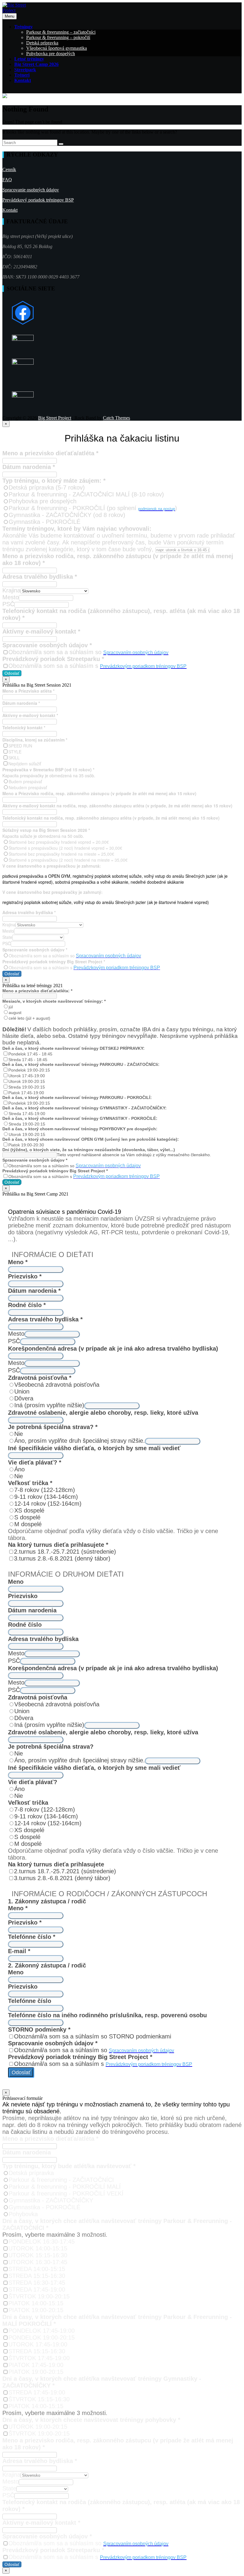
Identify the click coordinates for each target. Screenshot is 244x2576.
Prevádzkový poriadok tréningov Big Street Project (55, 1171)
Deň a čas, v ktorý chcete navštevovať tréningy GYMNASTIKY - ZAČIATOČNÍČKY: (85, 1108)
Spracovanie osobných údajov (31, 190)
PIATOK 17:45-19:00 (36, 2365)
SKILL (14, 758)
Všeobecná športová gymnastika (57, 48)
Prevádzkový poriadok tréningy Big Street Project (54, 962)
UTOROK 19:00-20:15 (38, 2427)
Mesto (11, 597)
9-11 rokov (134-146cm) (46, 1497)
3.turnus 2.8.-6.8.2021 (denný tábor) (62, 1558)
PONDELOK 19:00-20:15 (42, 2337)
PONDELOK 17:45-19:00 (42, 2331)
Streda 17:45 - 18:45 (28, 1060)
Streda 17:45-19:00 (27, 1114)
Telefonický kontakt (24, 727)
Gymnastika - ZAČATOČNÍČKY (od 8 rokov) (67, 515)
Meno (18, 1262)
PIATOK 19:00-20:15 (36, 2310)
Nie (19, 1434)
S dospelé (27, 1517)
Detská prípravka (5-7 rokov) (47, 487)
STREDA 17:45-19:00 (37, 2289)
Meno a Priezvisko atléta (28, 691)
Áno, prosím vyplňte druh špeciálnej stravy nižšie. (80, 1441)
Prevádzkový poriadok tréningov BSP (38, 200)
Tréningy (24, 27)
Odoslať (12, 673)
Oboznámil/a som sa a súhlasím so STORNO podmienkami (93, 2036)
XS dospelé (29, 1510)
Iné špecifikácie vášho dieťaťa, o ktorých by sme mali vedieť (94, 1448)
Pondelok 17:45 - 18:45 (30, 1054)
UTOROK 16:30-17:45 (38, 2262)
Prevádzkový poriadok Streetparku (53, 659)
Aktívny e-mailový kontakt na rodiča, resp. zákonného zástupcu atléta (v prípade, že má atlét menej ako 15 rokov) (117, 806)
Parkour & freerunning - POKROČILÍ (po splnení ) (93, 508)
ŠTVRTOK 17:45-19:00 (39, 2358)
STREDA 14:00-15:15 (37, 2269)
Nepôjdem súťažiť (25, 764)
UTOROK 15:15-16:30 (38, 2255)
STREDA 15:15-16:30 (37, 2276)
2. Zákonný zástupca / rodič (47, 1965)
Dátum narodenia (29, 467)
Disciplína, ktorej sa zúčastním (35, 740)
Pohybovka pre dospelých (51, 54)
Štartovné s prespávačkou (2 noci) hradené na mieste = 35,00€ (68, 860)
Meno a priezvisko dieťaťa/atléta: (37, 991)
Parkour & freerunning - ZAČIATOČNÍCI (61, 2180)
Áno (19, 1469)
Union (22, 1391)
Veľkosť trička (30, 1483)
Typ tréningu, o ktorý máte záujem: (54, 481)
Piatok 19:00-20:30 (26, 1145)
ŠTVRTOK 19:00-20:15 (39, 2296)
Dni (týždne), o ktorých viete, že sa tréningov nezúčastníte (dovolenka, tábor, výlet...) (89, 1150)
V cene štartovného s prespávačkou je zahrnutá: (52, 866)
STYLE (15, 752)
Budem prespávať (25, 781)
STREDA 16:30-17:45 (37, 2283)
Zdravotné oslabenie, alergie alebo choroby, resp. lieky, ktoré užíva (103, 1413)
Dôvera (24, 1398)
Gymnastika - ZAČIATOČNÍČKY (51, 2200)
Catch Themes (116, 418)
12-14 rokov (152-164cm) (48, 1504)
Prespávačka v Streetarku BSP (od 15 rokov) (48, 770)
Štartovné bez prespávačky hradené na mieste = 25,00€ (61, 854)
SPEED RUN (20, 746)
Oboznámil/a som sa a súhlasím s (97, 666)
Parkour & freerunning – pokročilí (58, 37)
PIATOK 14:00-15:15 (36, 2303)
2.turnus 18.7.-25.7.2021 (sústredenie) (65, 1552)
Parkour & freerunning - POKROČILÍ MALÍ (65, 2187)
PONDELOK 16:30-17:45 (42, 2241)
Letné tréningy (29, 59)
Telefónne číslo (32, 1937)
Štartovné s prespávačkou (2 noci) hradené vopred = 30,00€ (65, 848)
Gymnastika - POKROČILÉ (44, 522)
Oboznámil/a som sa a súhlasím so (88, 652)
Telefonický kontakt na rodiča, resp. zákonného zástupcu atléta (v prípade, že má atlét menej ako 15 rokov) (111, 818)
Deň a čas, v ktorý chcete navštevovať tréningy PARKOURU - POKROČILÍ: (77, 1097)
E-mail (19, 1951)
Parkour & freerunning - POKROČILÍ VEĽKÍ (66, 2193)
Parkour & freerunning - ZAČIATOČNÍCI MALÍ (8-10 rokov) (86, 494)
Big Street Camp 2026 (36, 64)
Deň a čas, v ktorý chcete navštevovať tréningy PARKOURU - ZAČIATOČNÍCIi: (81, 1064)
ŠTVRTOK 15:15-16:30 (39, 2399)
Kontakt (23, 80)
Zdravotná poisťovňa (40, 1378)
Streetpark (25, 70)
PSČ (8, 604)
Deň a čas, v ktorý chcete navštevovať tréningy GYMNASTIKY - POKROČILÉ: (80, 1118)
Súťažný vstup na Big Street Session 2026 (46, 830)
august (15, 1013)
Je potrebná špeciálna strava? (53, 1427)
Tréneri (22, 75)
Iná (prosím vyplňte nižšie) (49, 1405)
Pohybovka (23, 2214)
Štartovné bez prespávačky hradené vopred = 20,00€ (59, 842)
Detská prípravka (42, 43)
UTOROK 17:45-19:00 (38, 2344)
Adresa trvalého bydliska (40, 577)
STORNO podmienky (39, 2029)
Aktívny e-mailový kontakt (41, 631)
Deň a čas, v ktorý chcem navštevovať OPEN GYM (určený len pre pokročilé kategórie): (91, 1139)
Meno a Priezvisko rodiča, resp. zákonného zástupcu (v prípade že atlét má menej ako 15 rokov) (99, 793)
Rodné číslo (27, 1305)
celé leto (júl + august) (29, 1018)
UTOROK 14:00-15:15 (38, 2248)
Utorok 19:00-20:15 (27, 1081)
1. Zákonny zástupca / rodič (47, 1901)
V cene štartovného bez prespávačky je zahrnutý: (53, 892)
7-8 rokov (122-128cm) (45, 1490)
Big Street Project (55, 418)
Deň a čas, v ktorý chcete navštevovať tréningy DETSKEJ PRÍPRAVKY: (73, 1048)
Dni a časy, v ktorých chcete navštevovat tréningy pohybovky (91, 2420)
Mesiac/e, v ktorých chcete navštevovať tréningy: (54, 1001)
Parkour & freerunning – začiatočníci (61, 32)
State (7, 937)
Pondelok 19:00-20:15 (29, 1070)
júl (11, 1007)
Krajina (11, 590)
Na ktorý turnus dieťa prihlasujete (58, 1545)
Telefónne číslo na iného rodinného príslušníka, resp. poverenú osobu (107, 2015)
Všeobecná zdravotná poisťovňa (57, 1385)
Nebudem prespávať (28, 787)
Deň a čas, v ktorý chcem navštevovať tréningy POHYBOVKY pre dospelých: (80, 1129)
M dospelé (28, 1524)
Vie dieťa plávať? (35, 1462)
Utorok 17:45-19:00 (27, 1076)
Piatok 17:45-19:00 (26, 1093)
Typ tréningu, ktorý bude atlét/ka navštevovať (69, 2166)
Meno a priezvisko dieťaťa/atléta (50, 453)
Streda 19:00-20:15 (27, 1087)
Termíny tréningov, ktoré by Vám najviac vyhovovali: (77, 529)
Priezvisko (25, 1276)
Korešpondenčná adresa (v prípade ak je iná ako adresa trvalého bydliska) (113, 1349)
